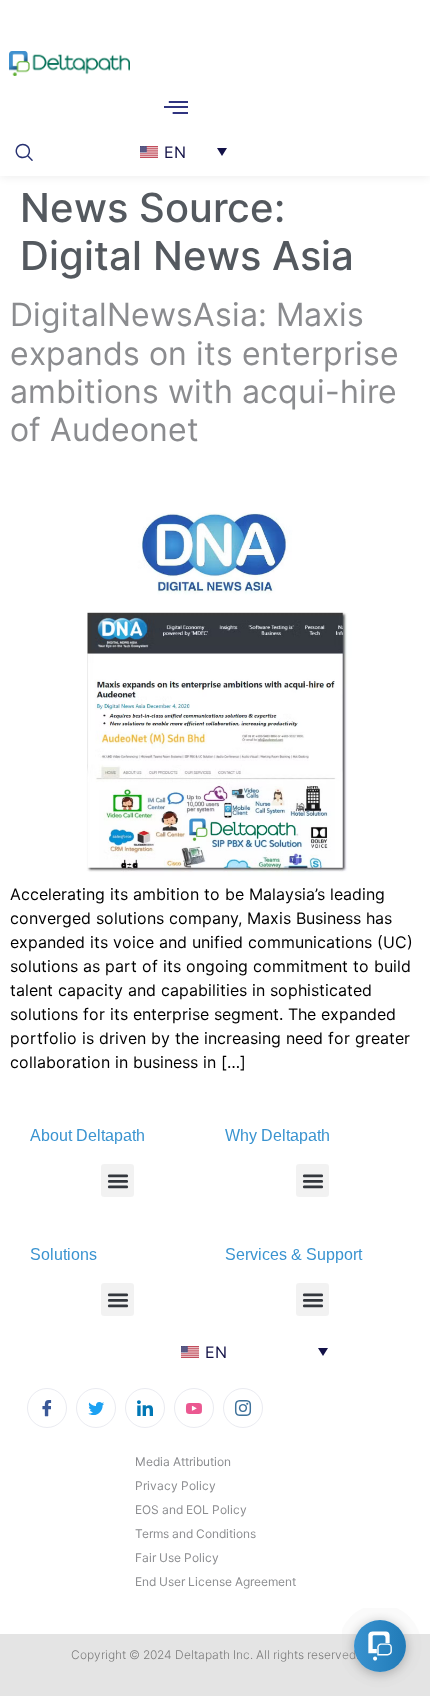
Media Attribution (183, 1461)
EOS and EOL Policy (191, 1509)
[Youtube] (194, 1408)
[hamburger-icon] (175, 109)
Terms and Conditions (195, 1533)
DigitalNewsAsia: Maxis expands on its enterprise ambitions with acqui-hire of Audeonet (204, 372)
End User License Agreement (215, 1581)
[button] (30, 150)
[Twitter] (96, 1408)
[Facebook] (47, 1408)
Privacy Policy (175, 1485)
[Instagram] (243, 1408)
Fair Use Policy (177, 1557)
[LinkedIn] (145, 1408)
